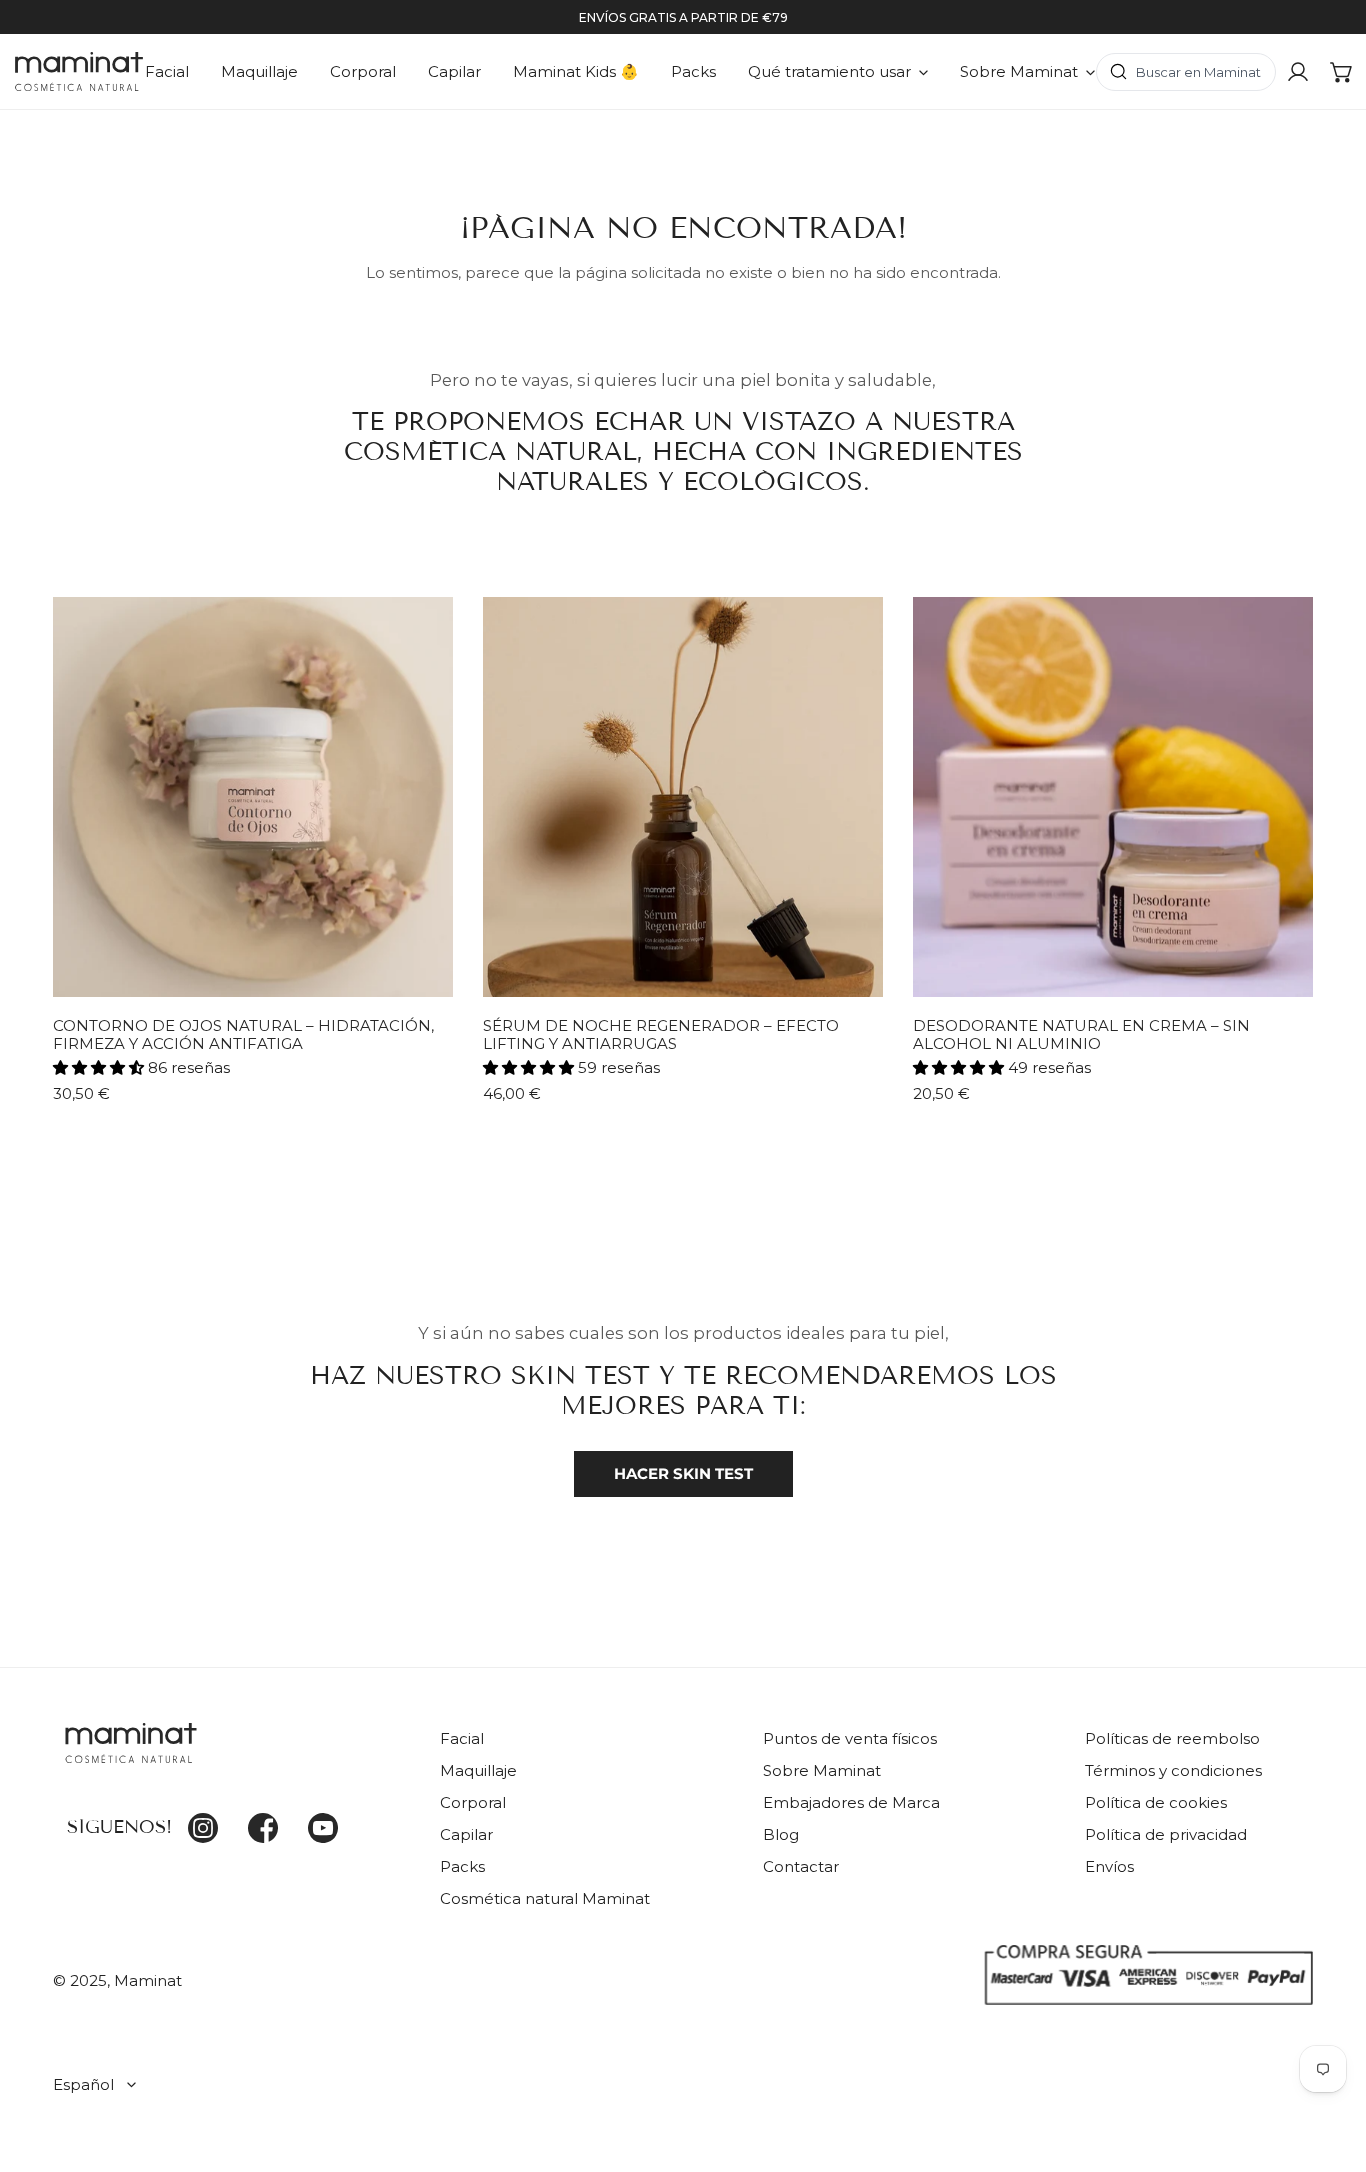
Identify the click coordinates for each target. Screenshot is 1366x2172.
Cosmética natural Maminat (545, 1898)
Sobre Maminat (822, 1770)
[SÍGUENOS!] (231, 1755)
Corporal (473, 1802)
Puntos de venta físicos (850, 1738)
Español (83, 2084)
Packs (462, 1866)
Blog (781, 1834)
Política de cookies (1156, 1802)
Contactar (801, 1866)
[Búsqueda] (1186, 72)
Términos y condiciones (1173, 1770)
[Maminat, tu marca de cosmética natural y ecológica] (79, 71)
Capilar (466, 1834)
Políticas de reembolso (1172, 1738)
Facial (462, 1738)
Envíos (1109, 1866)
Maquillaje (478, 1770)
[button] (1342, 72)
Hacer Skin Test (683, 1473)
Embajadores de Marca (851, 1802)
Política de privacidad (1166, 1834)
